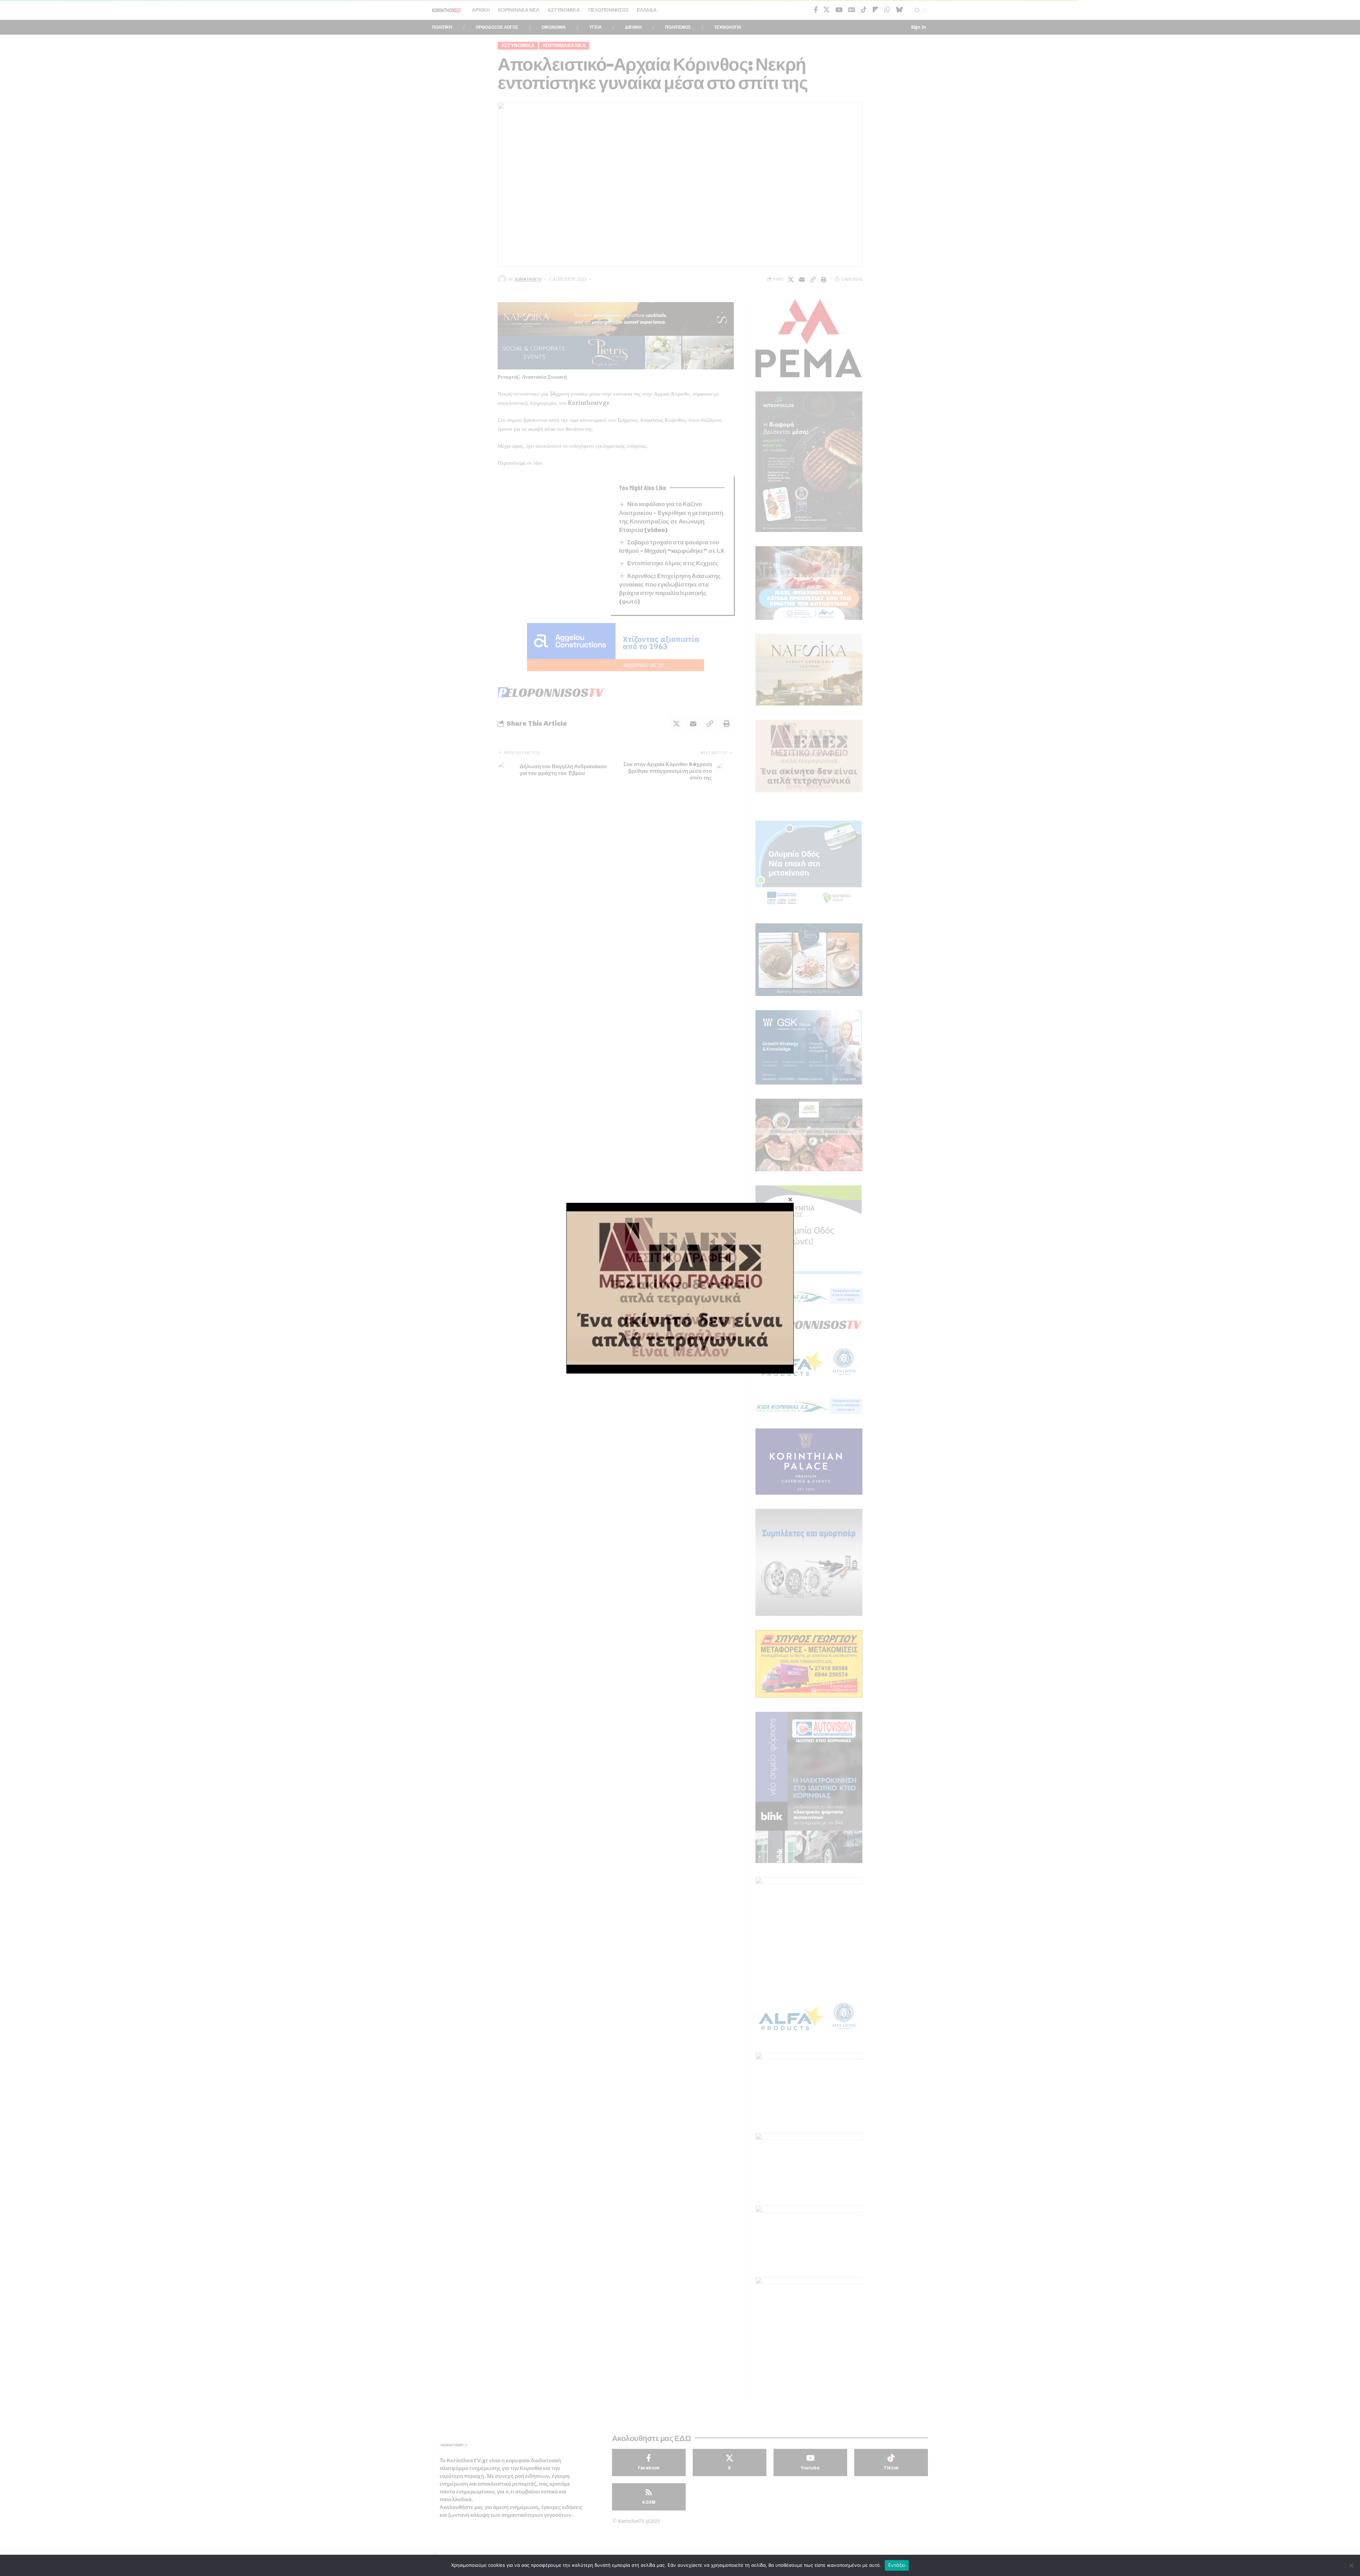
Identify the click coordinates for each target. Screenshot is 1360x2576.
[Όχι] (1351, 2565)
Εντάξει (897, 2565)
